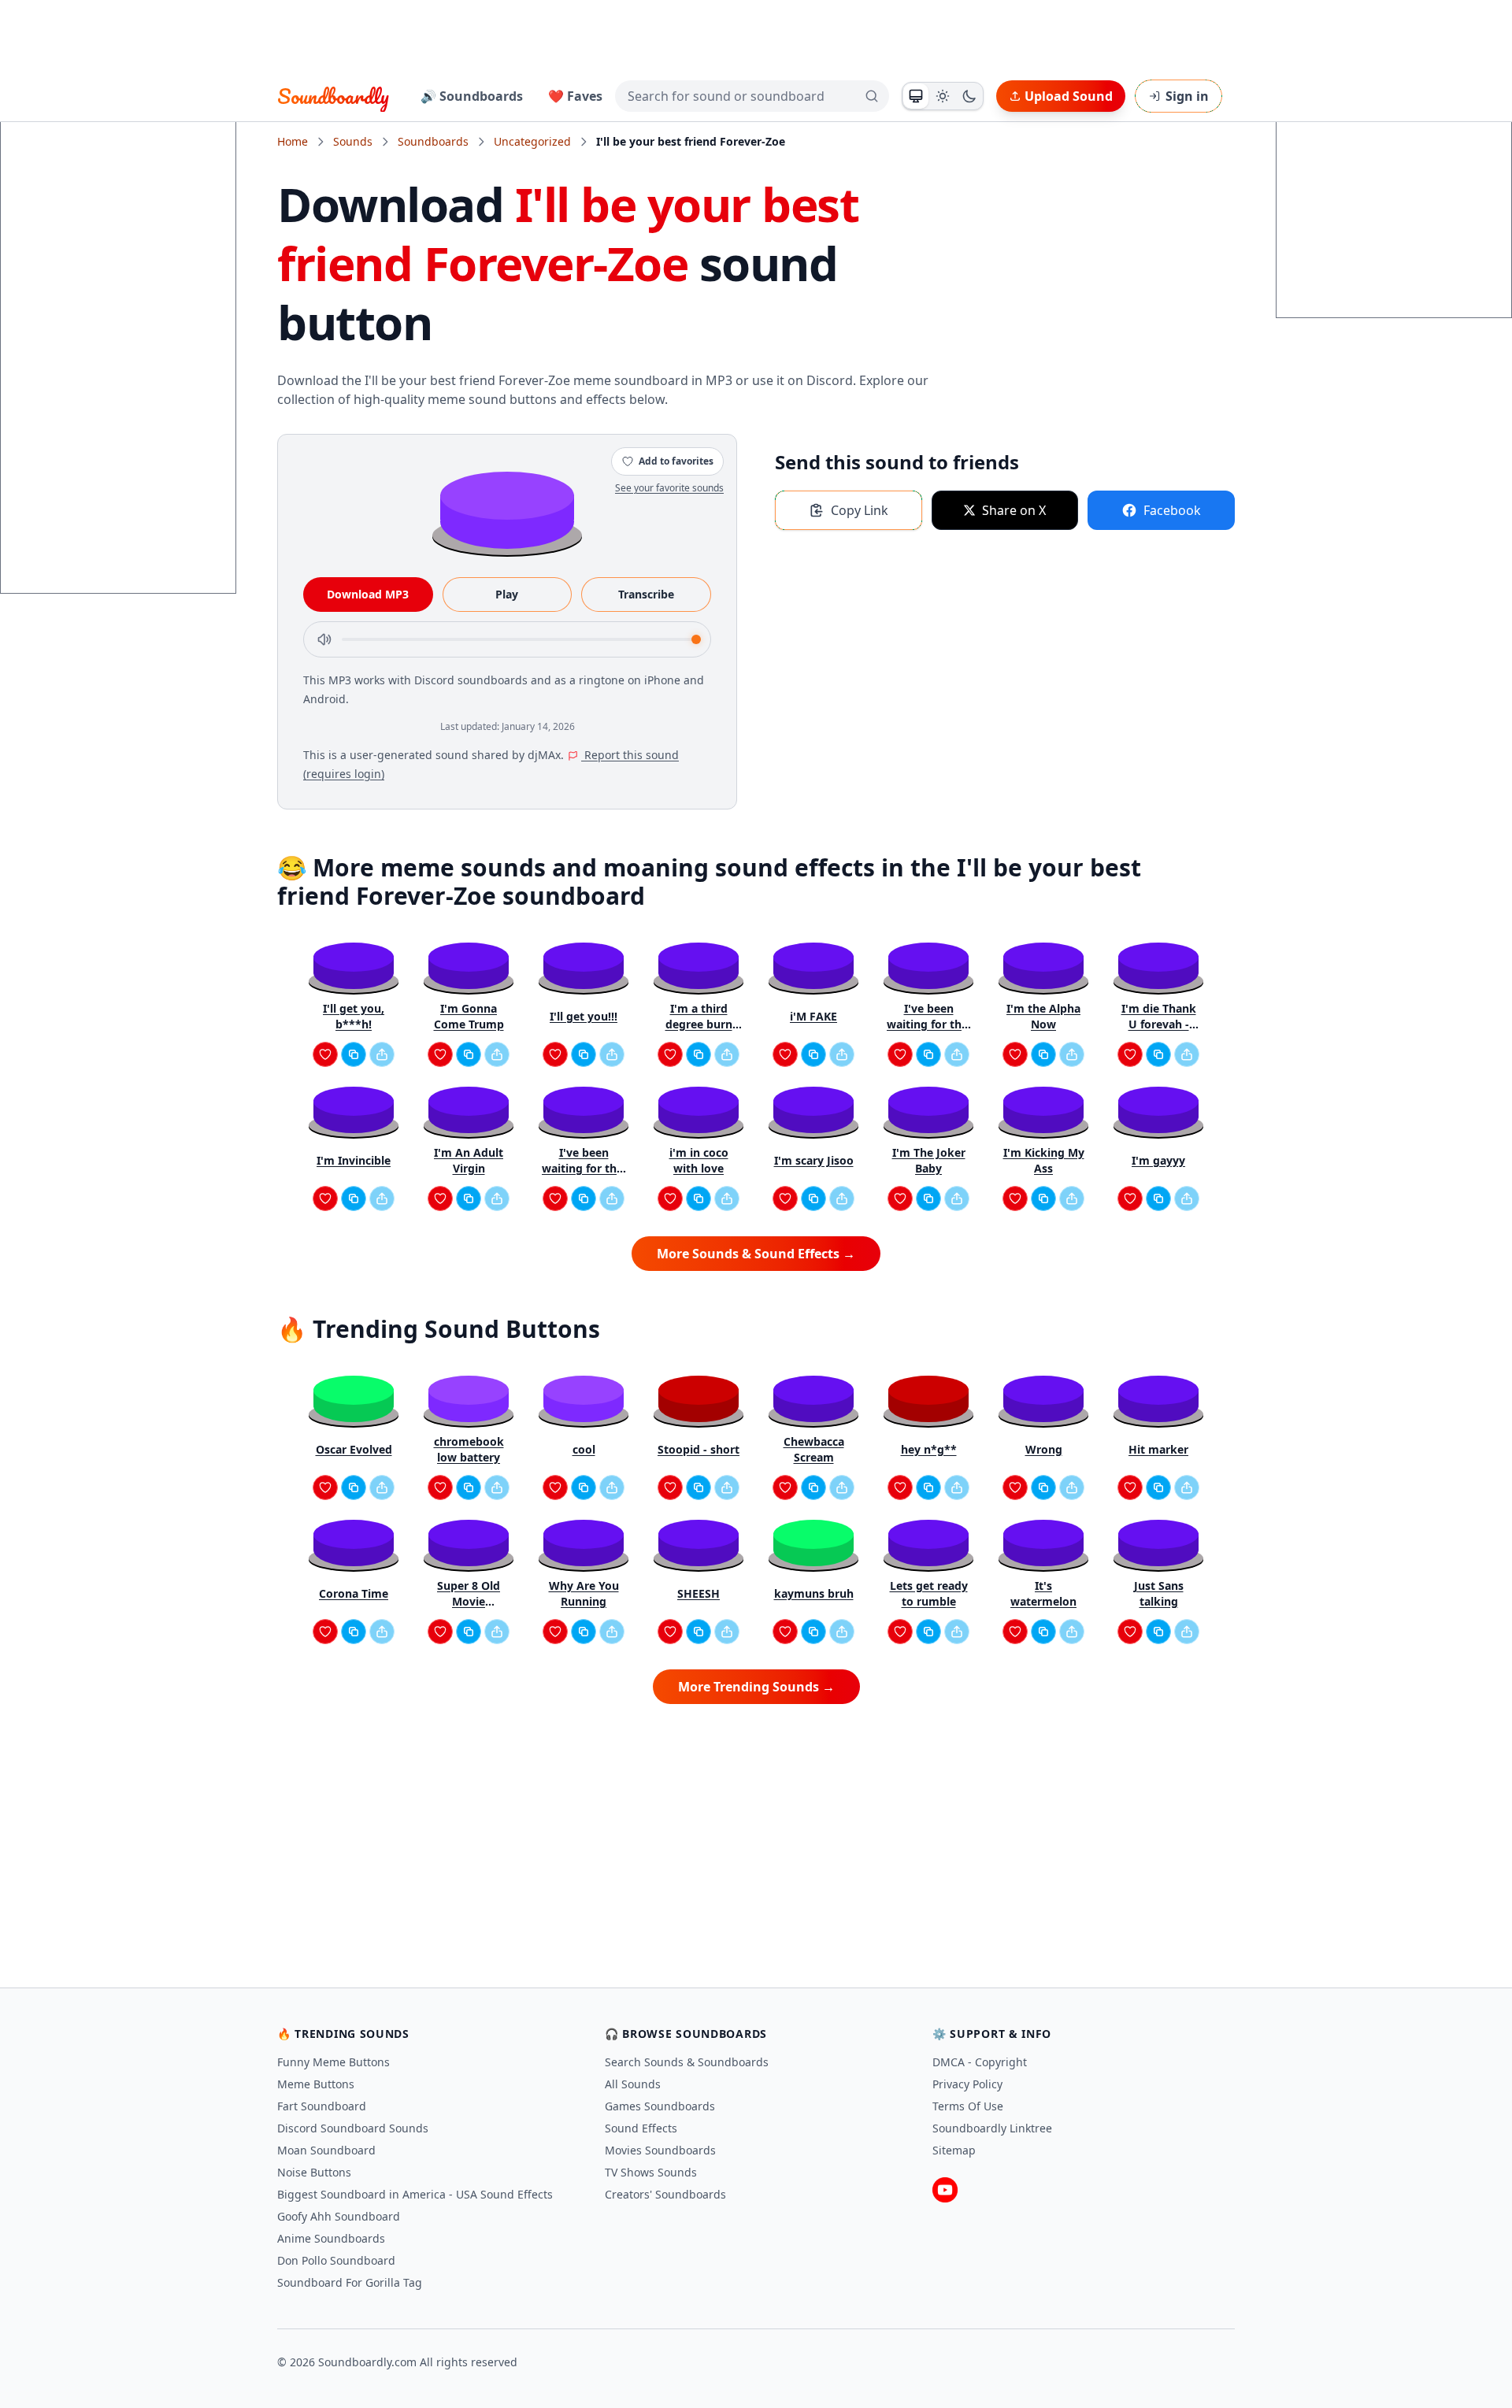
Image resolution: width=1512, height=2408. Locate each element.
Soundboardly (333, 96)
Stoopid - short (699, 1449)
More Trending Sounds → (756, 1687)
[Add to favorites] (325, 1054)
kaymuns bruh (814, 1593)
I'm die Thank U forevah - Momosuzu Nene (1159, 1017)
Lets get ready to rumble (929, 1593)
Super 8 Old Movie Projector (469, 1594)
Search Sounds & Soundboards (687, 2062)
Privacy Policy (967, 2084)
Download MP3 (368, 594)
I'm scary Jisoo (814, 1160)
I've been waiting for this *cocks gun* (928, 1017)
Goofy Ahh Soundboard (339, 2216)
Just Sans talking (1159, 1593)
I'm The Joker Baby (929, 1160)
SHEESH (699, 1593)
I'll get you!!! (584, 1016)
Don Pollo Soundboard (336, 2260)
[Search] (872, 96)
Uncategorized (532, 141)
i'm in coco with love (699, 1160)
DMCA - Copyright (980, 2062)
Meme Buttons (316, 2084)
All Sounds (633, 2084)
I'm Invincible (354, 1160)
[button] (507, 509)
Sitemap (954, 2150)
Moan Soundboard (326, 2150)
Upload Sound (1069, 96)
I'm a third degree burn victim (699, 1017)
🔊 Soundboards (472, 96)
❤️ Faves (575, 96)
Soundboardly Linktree (992, 2128)
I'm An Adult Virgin (469, 1160)
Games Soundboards (660, 2106)
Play (507, 594)
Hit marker (1158, 1449)
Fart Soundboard (322, 2106)
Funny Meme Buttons (334, 2062)
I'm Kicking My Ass (1044, 1160)
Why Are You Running (584, 1593)
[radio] (916, 96)
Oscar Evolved (354, 1449)
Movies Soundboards (660, 2150)
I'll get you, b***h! (354, 1016)
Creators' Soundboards (665, 2194)
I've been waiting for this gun (584, 1161)
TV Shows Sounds (651, 2172)
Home (293, 141)
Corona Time (354, 1593)
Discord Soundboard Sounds (353, 2128)
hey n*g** (929, 1449)
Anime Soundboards (331, 2238)
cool (584, 1449)
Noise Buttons (314, 2172)
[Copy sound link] (354, 1054)
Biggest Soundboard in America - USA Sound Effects (415, 2194)
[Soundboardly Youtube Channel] (945, 2190)
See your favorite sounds (669, 488)
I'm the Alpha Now (1043, 1016)
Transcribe (646, 594)
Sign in (1187, 96)
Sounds (353, 141)
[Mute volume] (324, 639)
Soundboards (433, 141)
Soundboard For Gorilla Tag (350, 2282)
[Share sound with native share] (382, 1054)
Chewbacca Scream (814, 1449)
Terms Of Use (968, 2106)
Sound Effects (641, 2128)
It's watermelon (1043, 1593)
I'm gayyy (1158, 1160)
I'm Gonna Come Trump (469, 1016)
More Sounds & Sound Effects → (756, 1254)
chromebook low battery (469, 1449)
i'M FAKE (813, 1016)
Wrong (1044, 1449)
